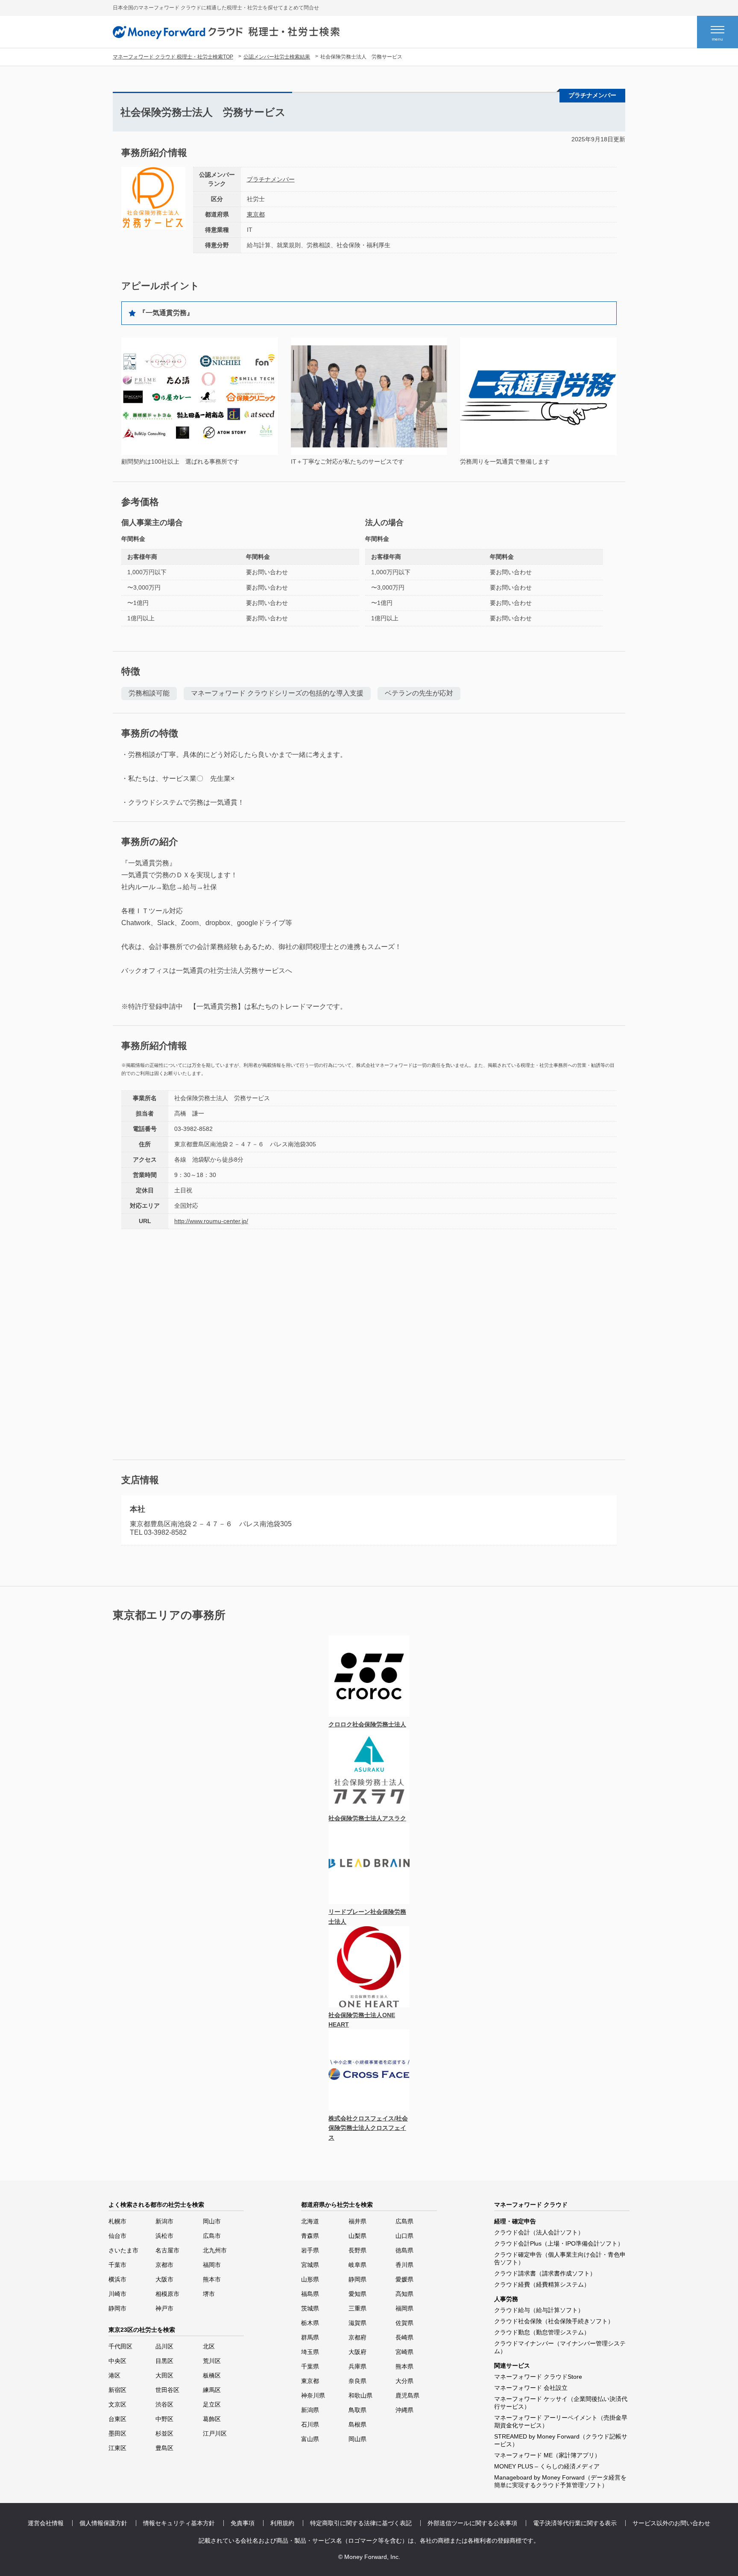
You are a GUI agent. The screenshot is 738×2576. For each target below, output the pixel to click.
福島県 (310, 2294)
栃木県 (310, 2323)
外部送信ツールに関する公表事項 (472, 2523)
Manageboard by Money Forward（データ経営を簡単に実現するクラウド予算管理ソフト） (560, 2481)
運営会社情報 (46, 2523)
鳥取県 (357, 2410)
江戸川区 (215, 2433)
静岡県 (357, 2279)
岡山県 (357, 2439)
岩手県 (310, 2250)
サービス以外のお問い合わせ (671, 2523)
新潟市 (164, 2221)
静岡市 (117, 2308)
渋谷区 (164, 2404)
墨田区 (117, 2433)
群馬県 (310, 2337)
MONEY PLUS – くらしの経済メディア (547, 2466)
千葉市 (117, 2265)
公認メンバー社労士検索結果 (277, 57)
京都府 (357, 2337)
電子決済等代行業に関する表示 (575, 2523)
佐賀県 (404, 2323)
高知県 (404, 2294)
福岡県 (404, 2308)
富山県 (310, 2439)
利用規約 (282, 2523)
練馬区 (212, 2390)
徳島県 (404, 2250)
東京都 (256, 214)
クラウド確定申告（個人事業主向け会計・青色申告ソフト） (560, 2258)
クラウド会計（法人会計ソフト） (539, 2232)
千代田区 (120, 2346)
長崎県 (404, 2337)
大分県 (404, 2381)
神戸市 (164, 2308)
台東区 (117, 2419)
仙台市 (117, 2236)
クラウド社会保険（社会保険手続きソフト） (554, 2321)
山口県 (404, 2236)
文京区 (117, 2404)
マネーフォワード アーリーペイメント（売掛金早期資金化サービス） (561, 2421)
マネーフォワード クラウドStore (538, 2377)
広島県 (404, 2221)
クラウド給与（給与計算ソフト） (539, 2310)
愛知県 (357, 2294)
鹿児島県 (407, 2395)
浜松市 (164, 2236)
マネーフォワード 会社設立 (531, 2388)
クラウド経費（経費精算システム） (542, 2284)
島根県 (357, 2424)
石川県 (310, 2424)
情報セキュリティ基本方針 (179, 2523)
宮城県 (310, 2265)
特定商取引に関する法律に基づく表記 (361, 2523)
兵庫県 (357, 2366)
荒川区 (212, 2361)
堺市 (209, 2294)
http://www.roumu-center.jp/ (211, 1221)
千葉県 (310, 2366)
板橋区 (212, 2375)
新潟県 (310, 2410)
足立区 (212, 2404)
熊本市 (212, 2279)
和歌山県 (360, 2395)
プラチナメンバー (271, 179)
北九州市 (215, 2250)
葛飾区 (212, 2419)
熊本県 (404, 2366)
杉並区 (164, 2433)
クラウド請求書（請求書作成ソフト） (545, 2273)
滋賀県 (357, 2323)
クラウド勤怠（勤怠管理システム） (542, 2332)
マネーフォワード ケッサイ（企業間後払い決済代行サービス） (561, 2403)
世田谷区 (167, 2390)
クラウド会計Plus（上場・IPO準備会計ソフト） (559, 2243)
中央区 (117, 2361)
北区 (209, 2346)
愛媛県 (404, 2279)
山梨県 (357, 2236)
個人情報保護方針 (103, 2523)
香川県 (404, 2265)
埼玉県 (310, 2352)
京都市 (164, 2265)
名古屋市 (167, 2250)
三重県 (357, 2308)
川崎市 (117, 2294)
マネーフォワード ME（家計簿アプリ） (547, 2455)
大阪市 (164, 2279)
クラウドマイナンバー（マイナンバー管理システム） (560, 2347)
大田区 (164, 2375)
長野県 (357, 2250)
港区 (114, 2375)
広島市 (212, 2236)
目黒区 (164, 2361)
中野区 (164, 2419)
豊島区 (164, 2448)
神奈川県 (313, 2395)
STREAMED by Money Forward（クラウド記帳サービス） (561, 2440)
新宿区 (117, 2390)
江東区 (117, 2448)
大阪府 (357, 2352)
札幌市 (117, 2221)
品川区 (164, 2346)
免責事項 (243, 2523)
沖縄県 (404, 2410)
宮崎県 (404, 2352)
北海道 (310, 2221)
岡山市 (212, 2221)
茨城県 (310, 2308)
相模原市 (167, 2294)
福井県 (357, 2221)
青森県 (310, 2236)
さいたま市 (123, 2250)
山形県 (310, 2279)
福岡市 (212, 2265)
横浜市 (117, 2279)
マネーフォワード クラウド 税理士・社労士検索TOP (173, 57)
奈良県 (357, 2381)
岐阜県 (357, 2265)
